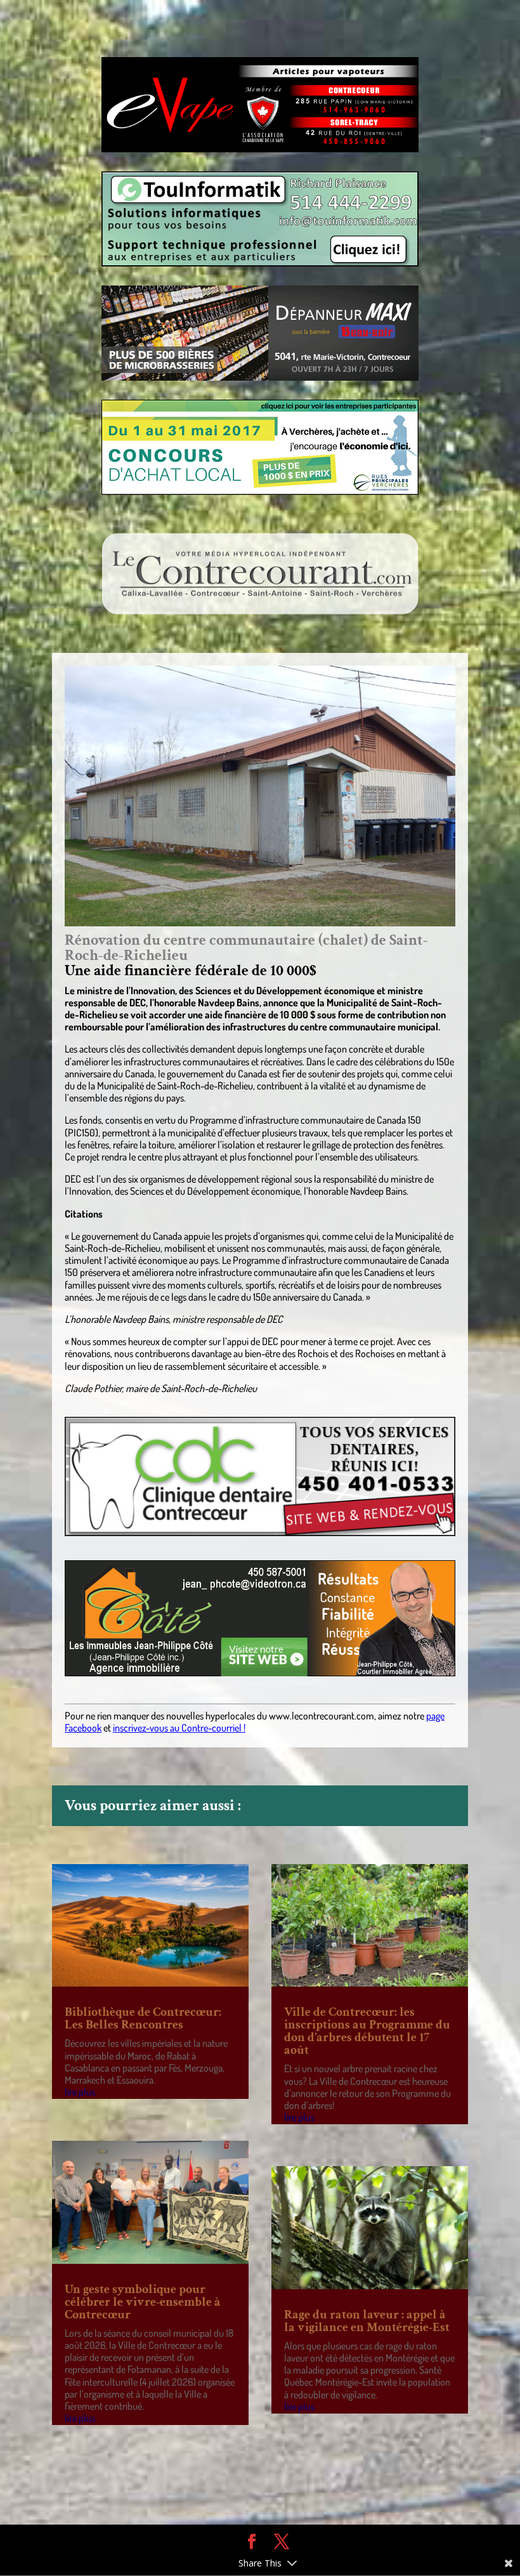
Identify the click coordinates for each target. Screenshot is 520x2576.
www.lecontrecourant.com (322, 1716)
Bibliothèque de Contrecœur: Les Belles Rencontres (143, 2018)
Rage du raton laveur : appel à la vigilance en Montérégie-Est (367, 2321)
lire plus (80, 2092)
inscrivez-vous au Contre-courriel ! (179, 1728)
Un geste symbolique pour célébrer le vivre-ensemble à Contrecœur (143, 2302)
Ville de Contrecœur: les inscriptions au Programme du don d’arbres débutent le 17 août (367, 2031)
